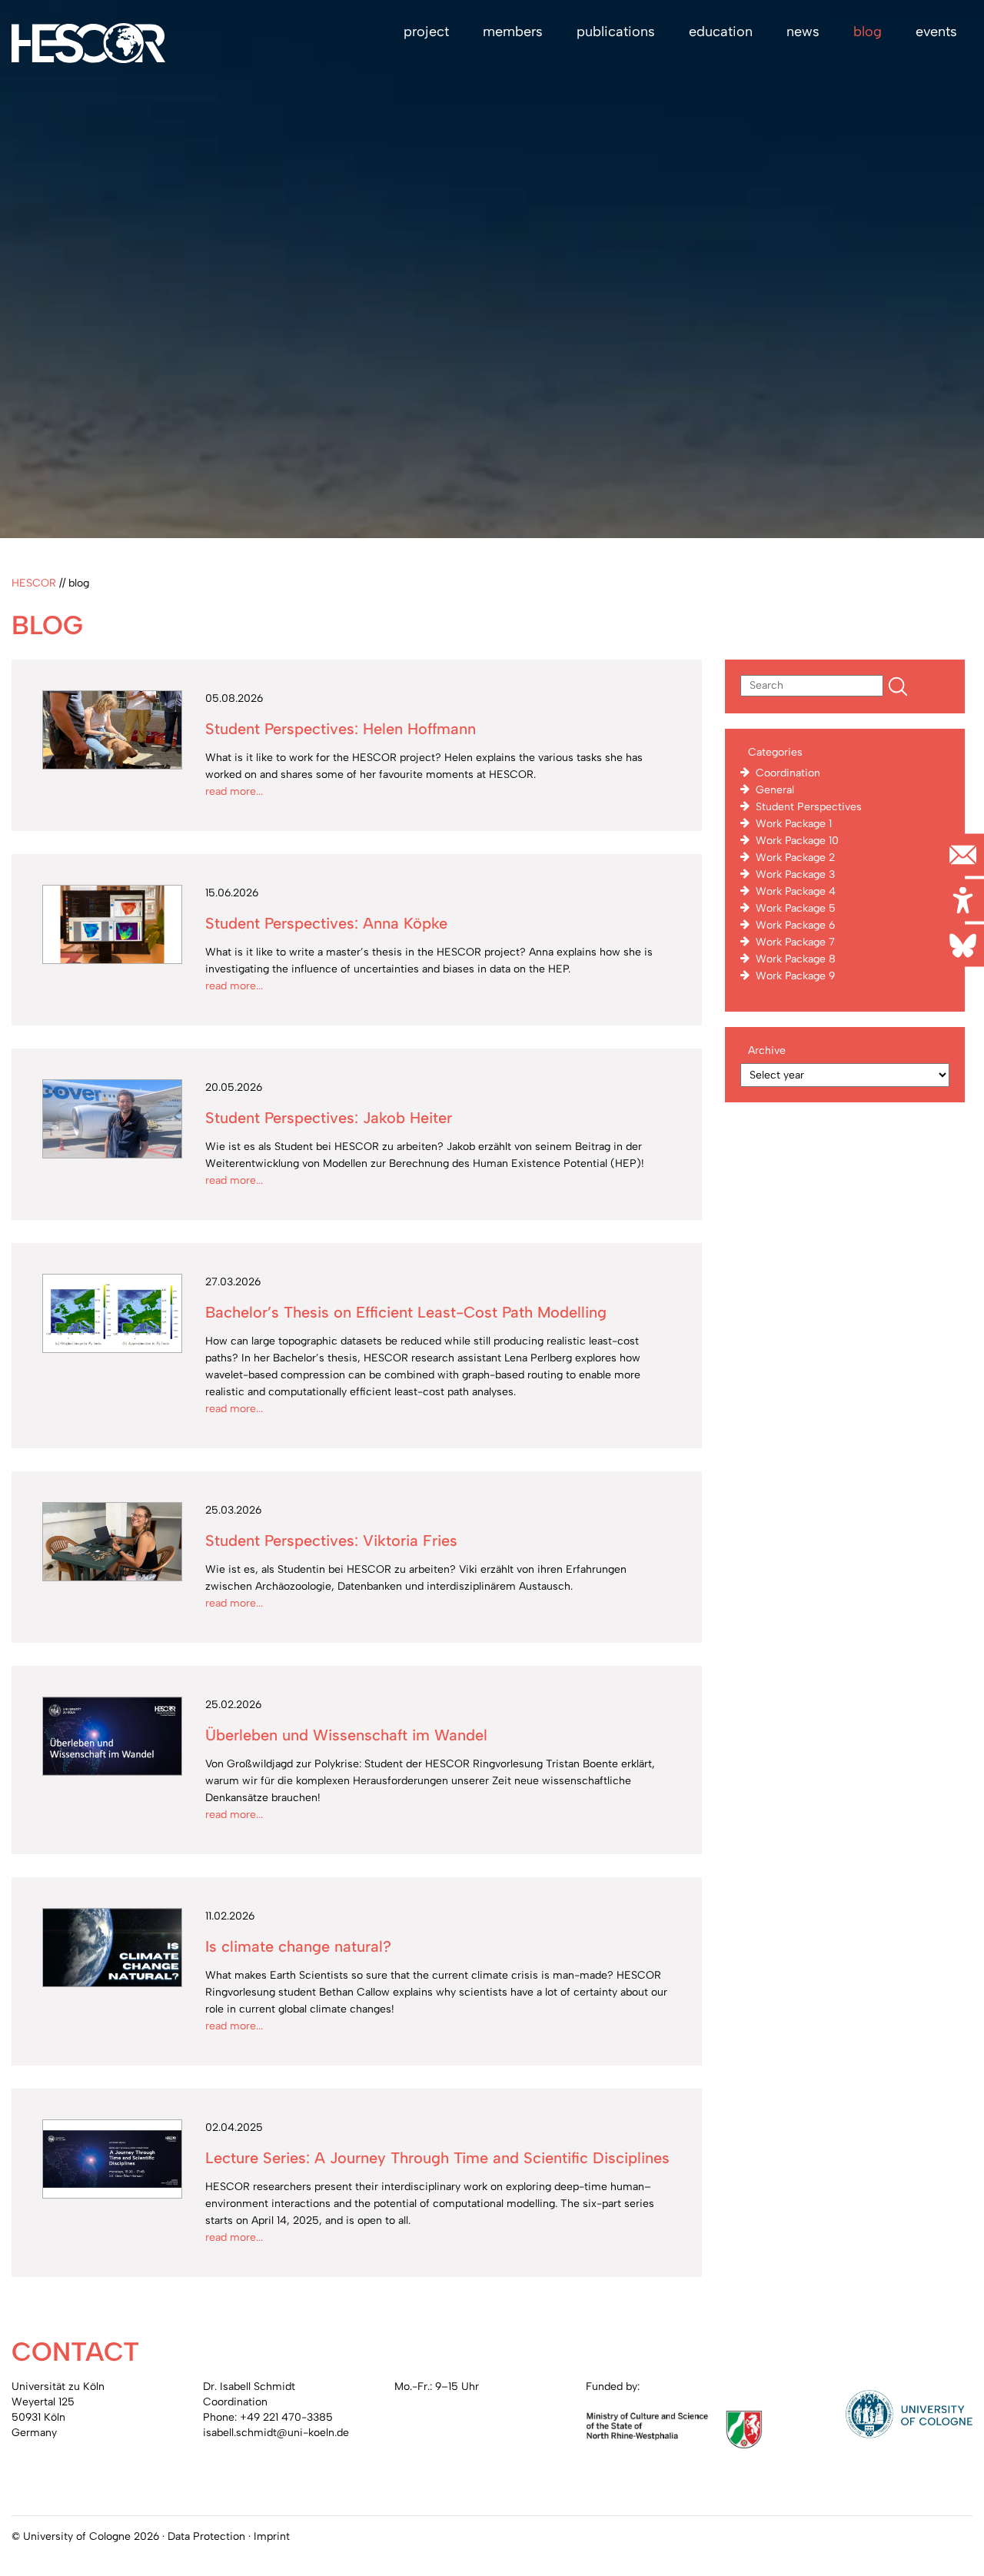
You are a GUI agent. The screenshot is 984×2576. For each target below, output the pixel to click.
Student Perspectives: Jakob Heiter (329, 1118)
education (721, 32)
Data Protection (206, 2536)
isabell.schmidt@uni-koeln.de (276, 2433)
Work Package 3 (795, 874)
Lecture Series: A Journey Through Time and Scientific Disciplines (437, 2158)
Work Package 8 (796, 959)
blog (868, 32)
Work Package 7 (795, 942)
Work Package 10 (797, 841)
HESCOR (34, 583)
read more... (234, 791)
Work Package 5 (796, 908)
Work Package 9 (795, 976)
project (426, 32)
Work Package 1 (794, 824)
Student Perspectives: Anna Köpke (326, 923)
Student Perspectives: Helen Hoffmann (341, 729)
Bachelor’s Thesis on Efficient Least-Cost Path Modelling (406, 1312)
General (775, 790)
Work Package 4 (796, 891)
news (803, 32)
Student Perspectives (809, 807)
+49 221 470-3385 (286, 2417)
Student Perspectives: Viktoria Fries (331, 1541)
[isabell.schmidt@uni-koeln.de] (963, 854)
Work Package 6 (795, 925)
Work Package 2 (795, 858)
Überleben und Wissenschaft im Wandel (346, 1735)
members (513, 32)
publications (616, 32)
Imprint (272, 2536)
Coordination (788, 773)
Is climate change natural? (298, 1946)
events (936, 32)
